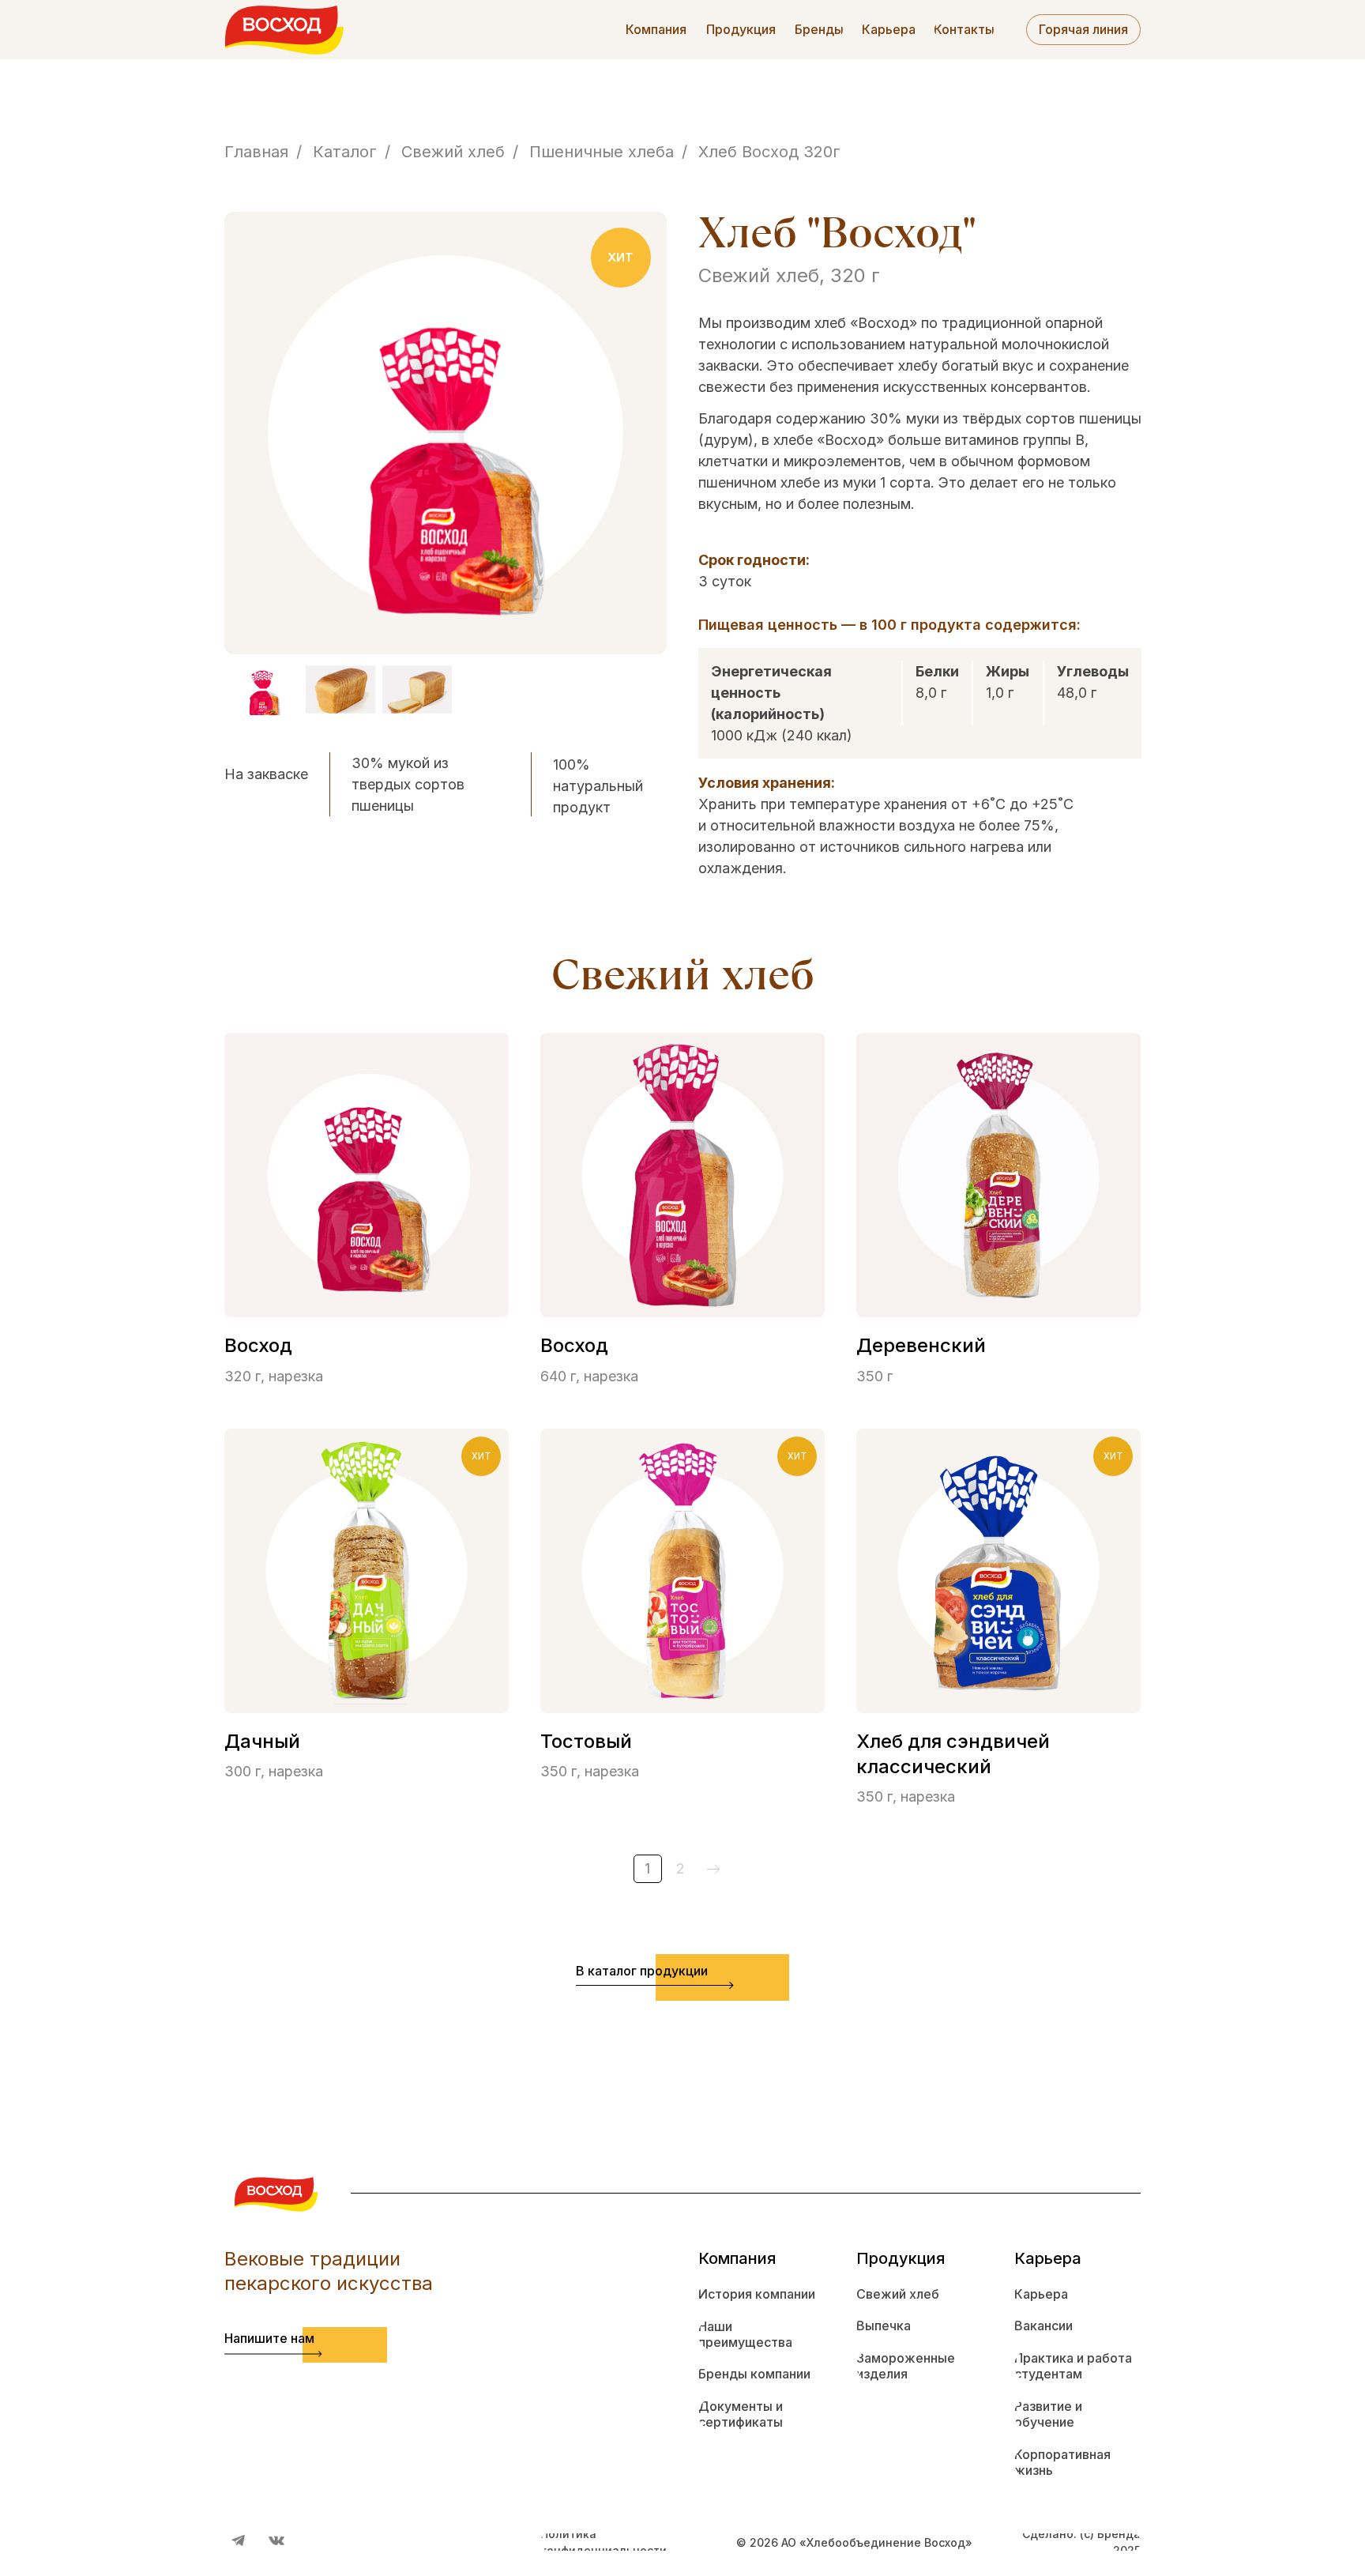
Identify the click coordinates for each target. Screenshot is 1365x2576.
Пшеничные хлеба (602, 152)
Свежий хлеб (453, 152)
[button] (741, 30)
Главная (256, 152)
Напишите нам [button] (269, 2338)
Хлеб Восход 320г (769, 152)
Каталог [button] (345, 152)
